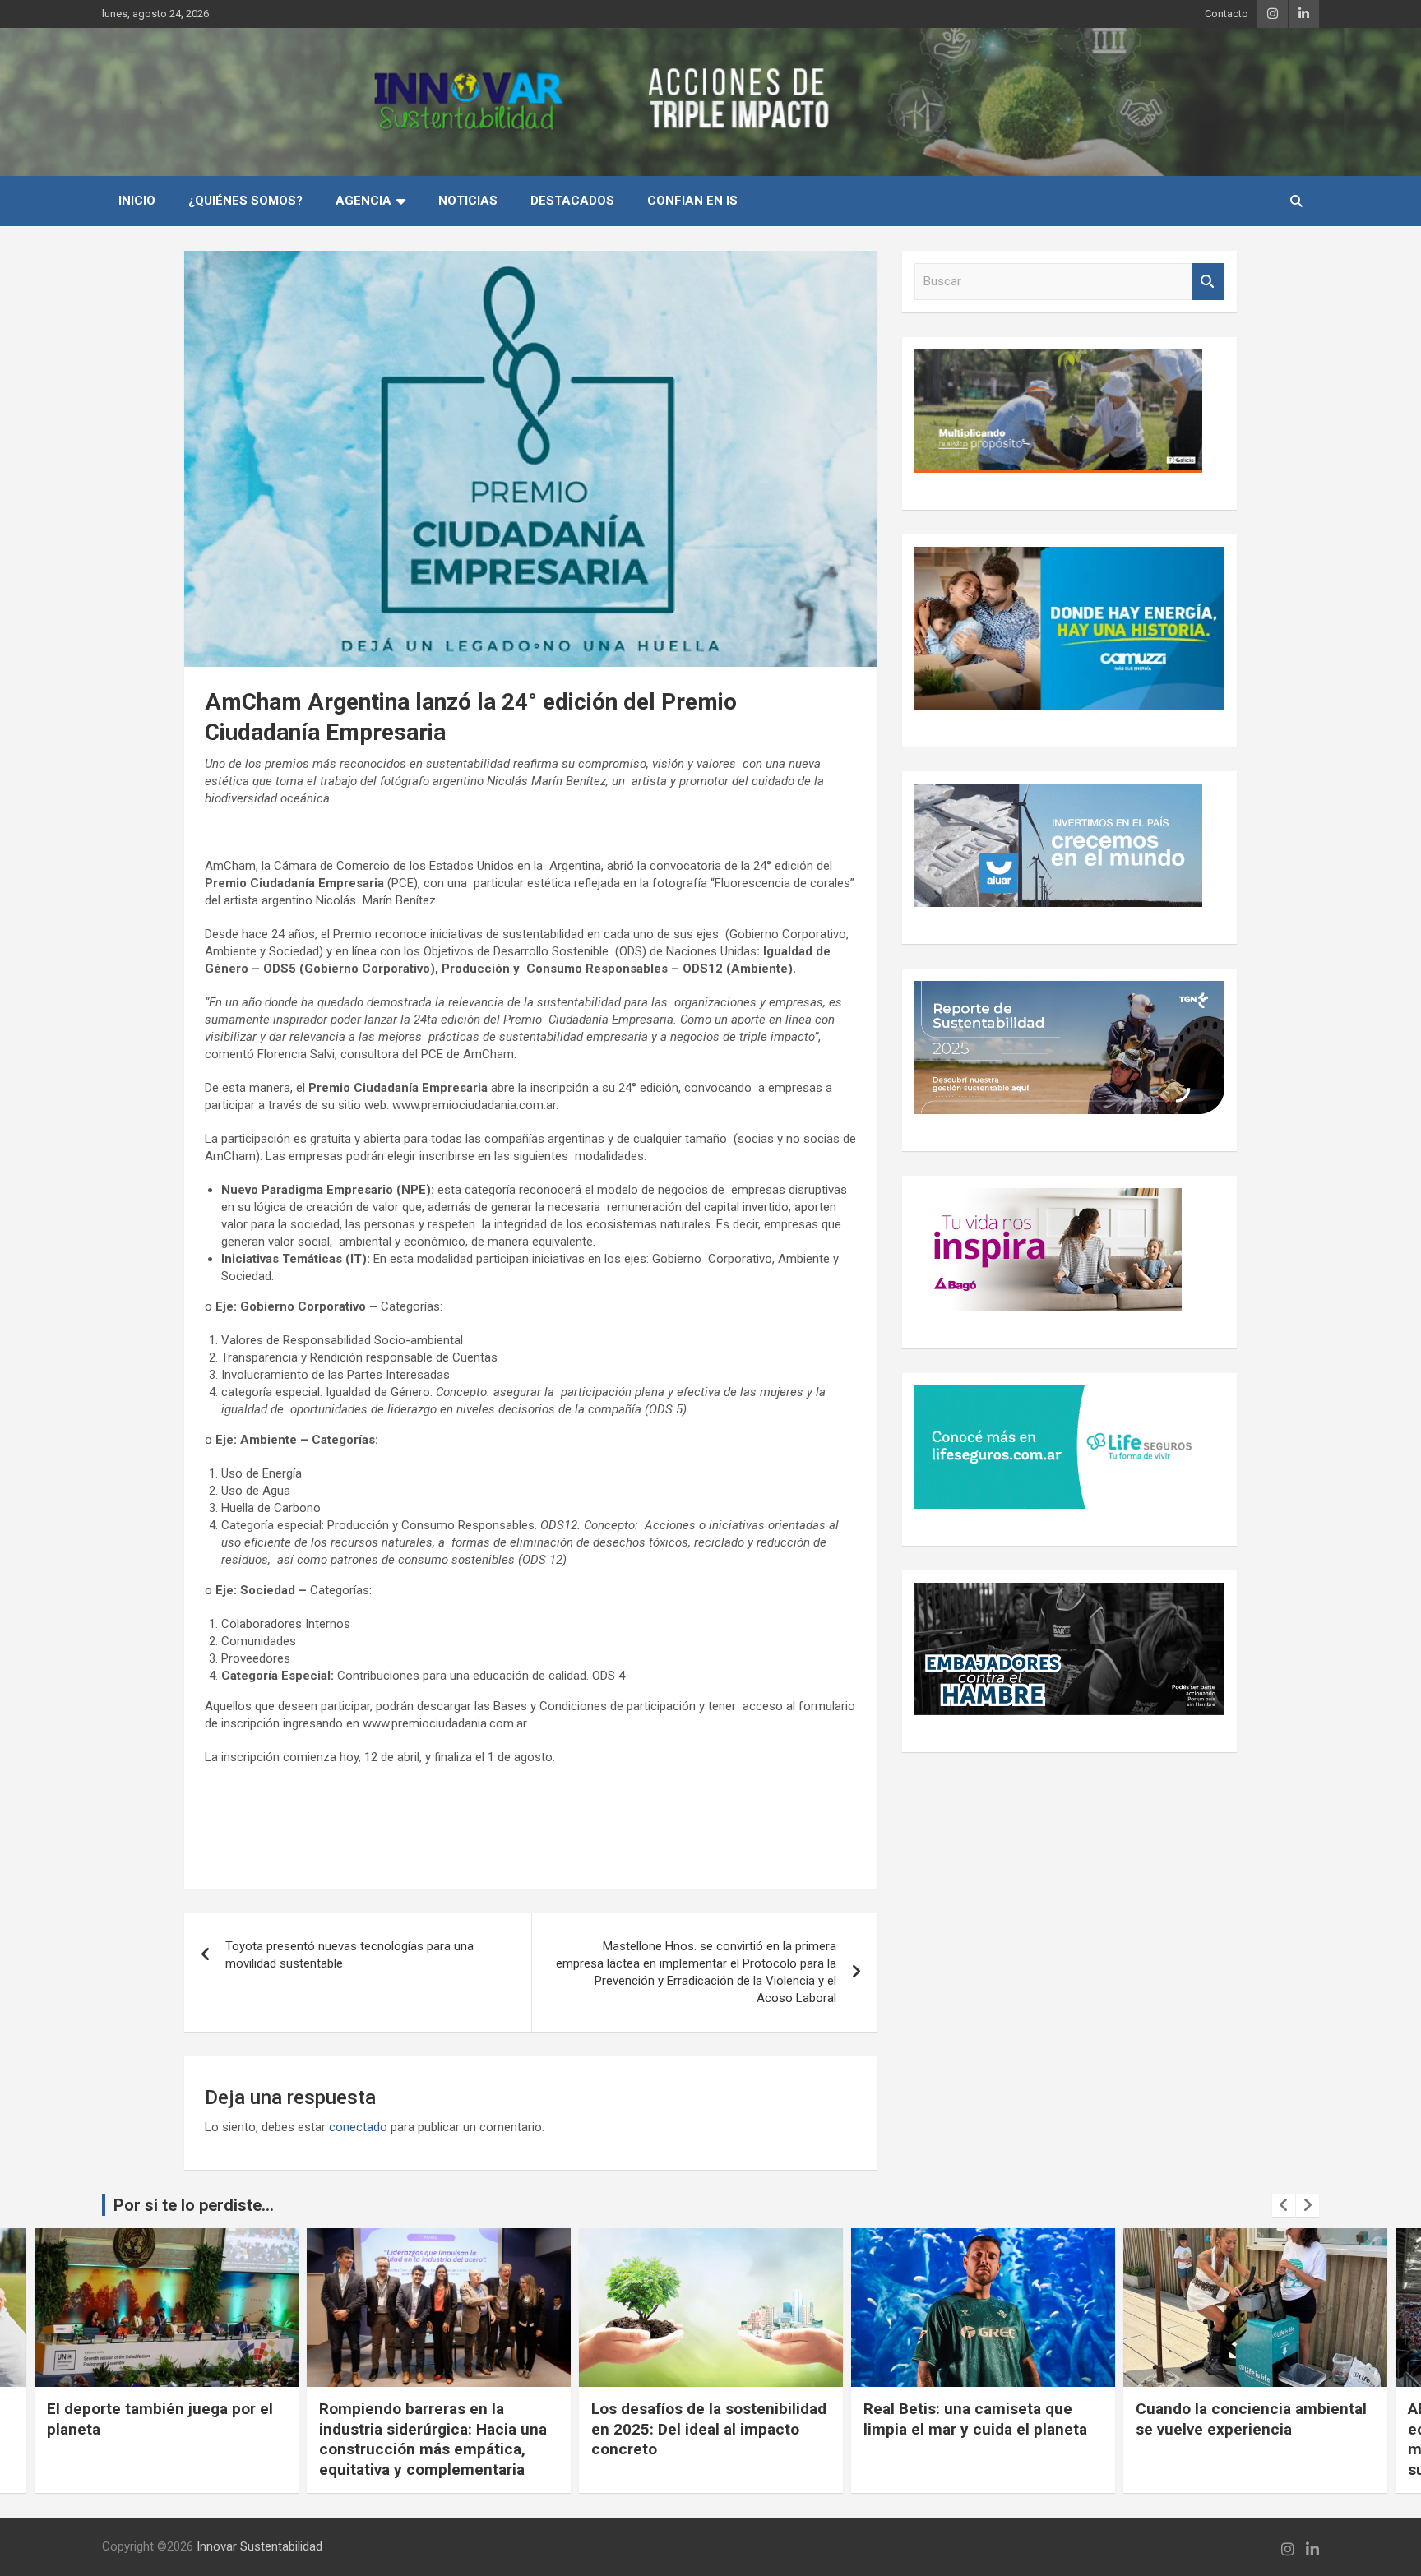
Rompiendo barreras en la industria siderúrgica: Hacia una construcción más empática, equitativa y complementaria (433, 2439)
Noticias (468, 201)
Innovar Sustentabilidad (259, 2546)
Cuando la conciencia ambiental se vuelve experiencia (1251, 2419)
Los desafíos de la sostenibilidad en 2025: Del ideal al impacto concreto (709, 2429)
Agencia (363, 201)
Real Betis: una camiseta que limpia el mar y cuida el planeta (975, 2419)
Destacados (572, 201)
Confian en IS (692, 201)
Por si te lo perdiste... (194, 2205)
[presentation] (1284, 2205)
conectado (358, 2127)
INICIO (137, 201)
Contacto (1227, 14)
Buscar (1208, 282)
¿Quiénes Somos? (245, 201)
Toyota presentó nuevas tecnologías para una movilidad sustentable (349, 1955)
